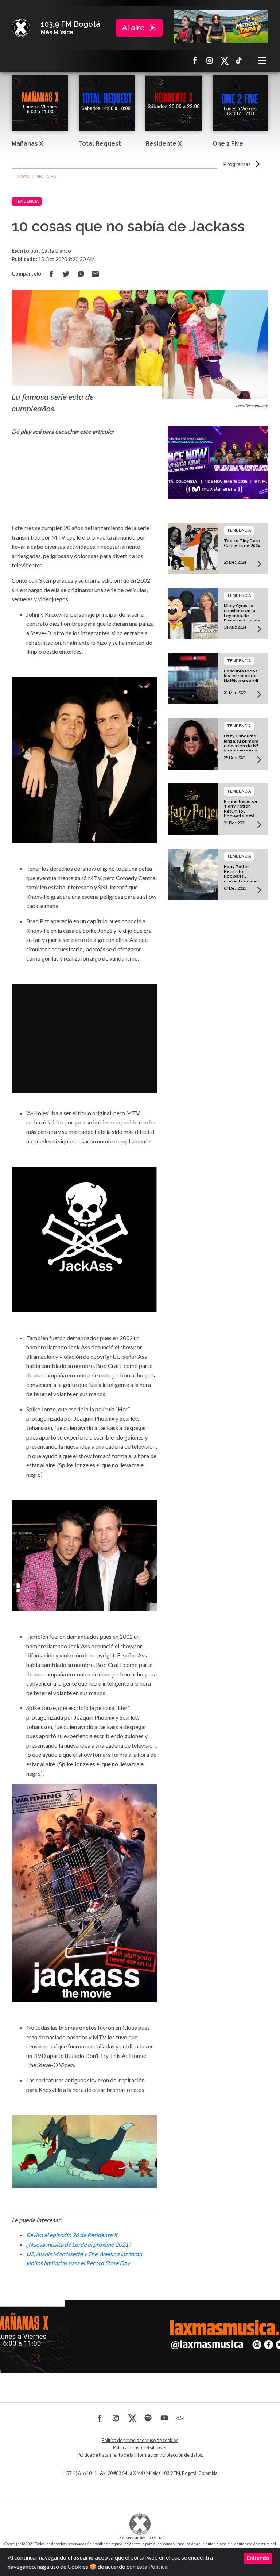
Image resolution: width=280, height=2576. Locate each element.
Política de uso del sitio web (140, 2448)
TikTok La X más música (239, 60)
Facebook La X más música (195, 60)
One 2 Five (228, 144)
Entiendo (258, 2558)
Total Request (100, 144)
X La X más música (224, 60)
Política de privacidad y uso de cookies (140, 2440)
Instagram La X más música (210, 60)
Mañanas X (27, 144)
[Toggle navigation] (262, 60)
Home (24, 176)
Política (158, 2566)
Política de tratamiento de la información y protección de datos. (140, 2455)
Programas (237, 164)
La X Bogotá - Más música (21, 28)
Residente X (164, 144)
